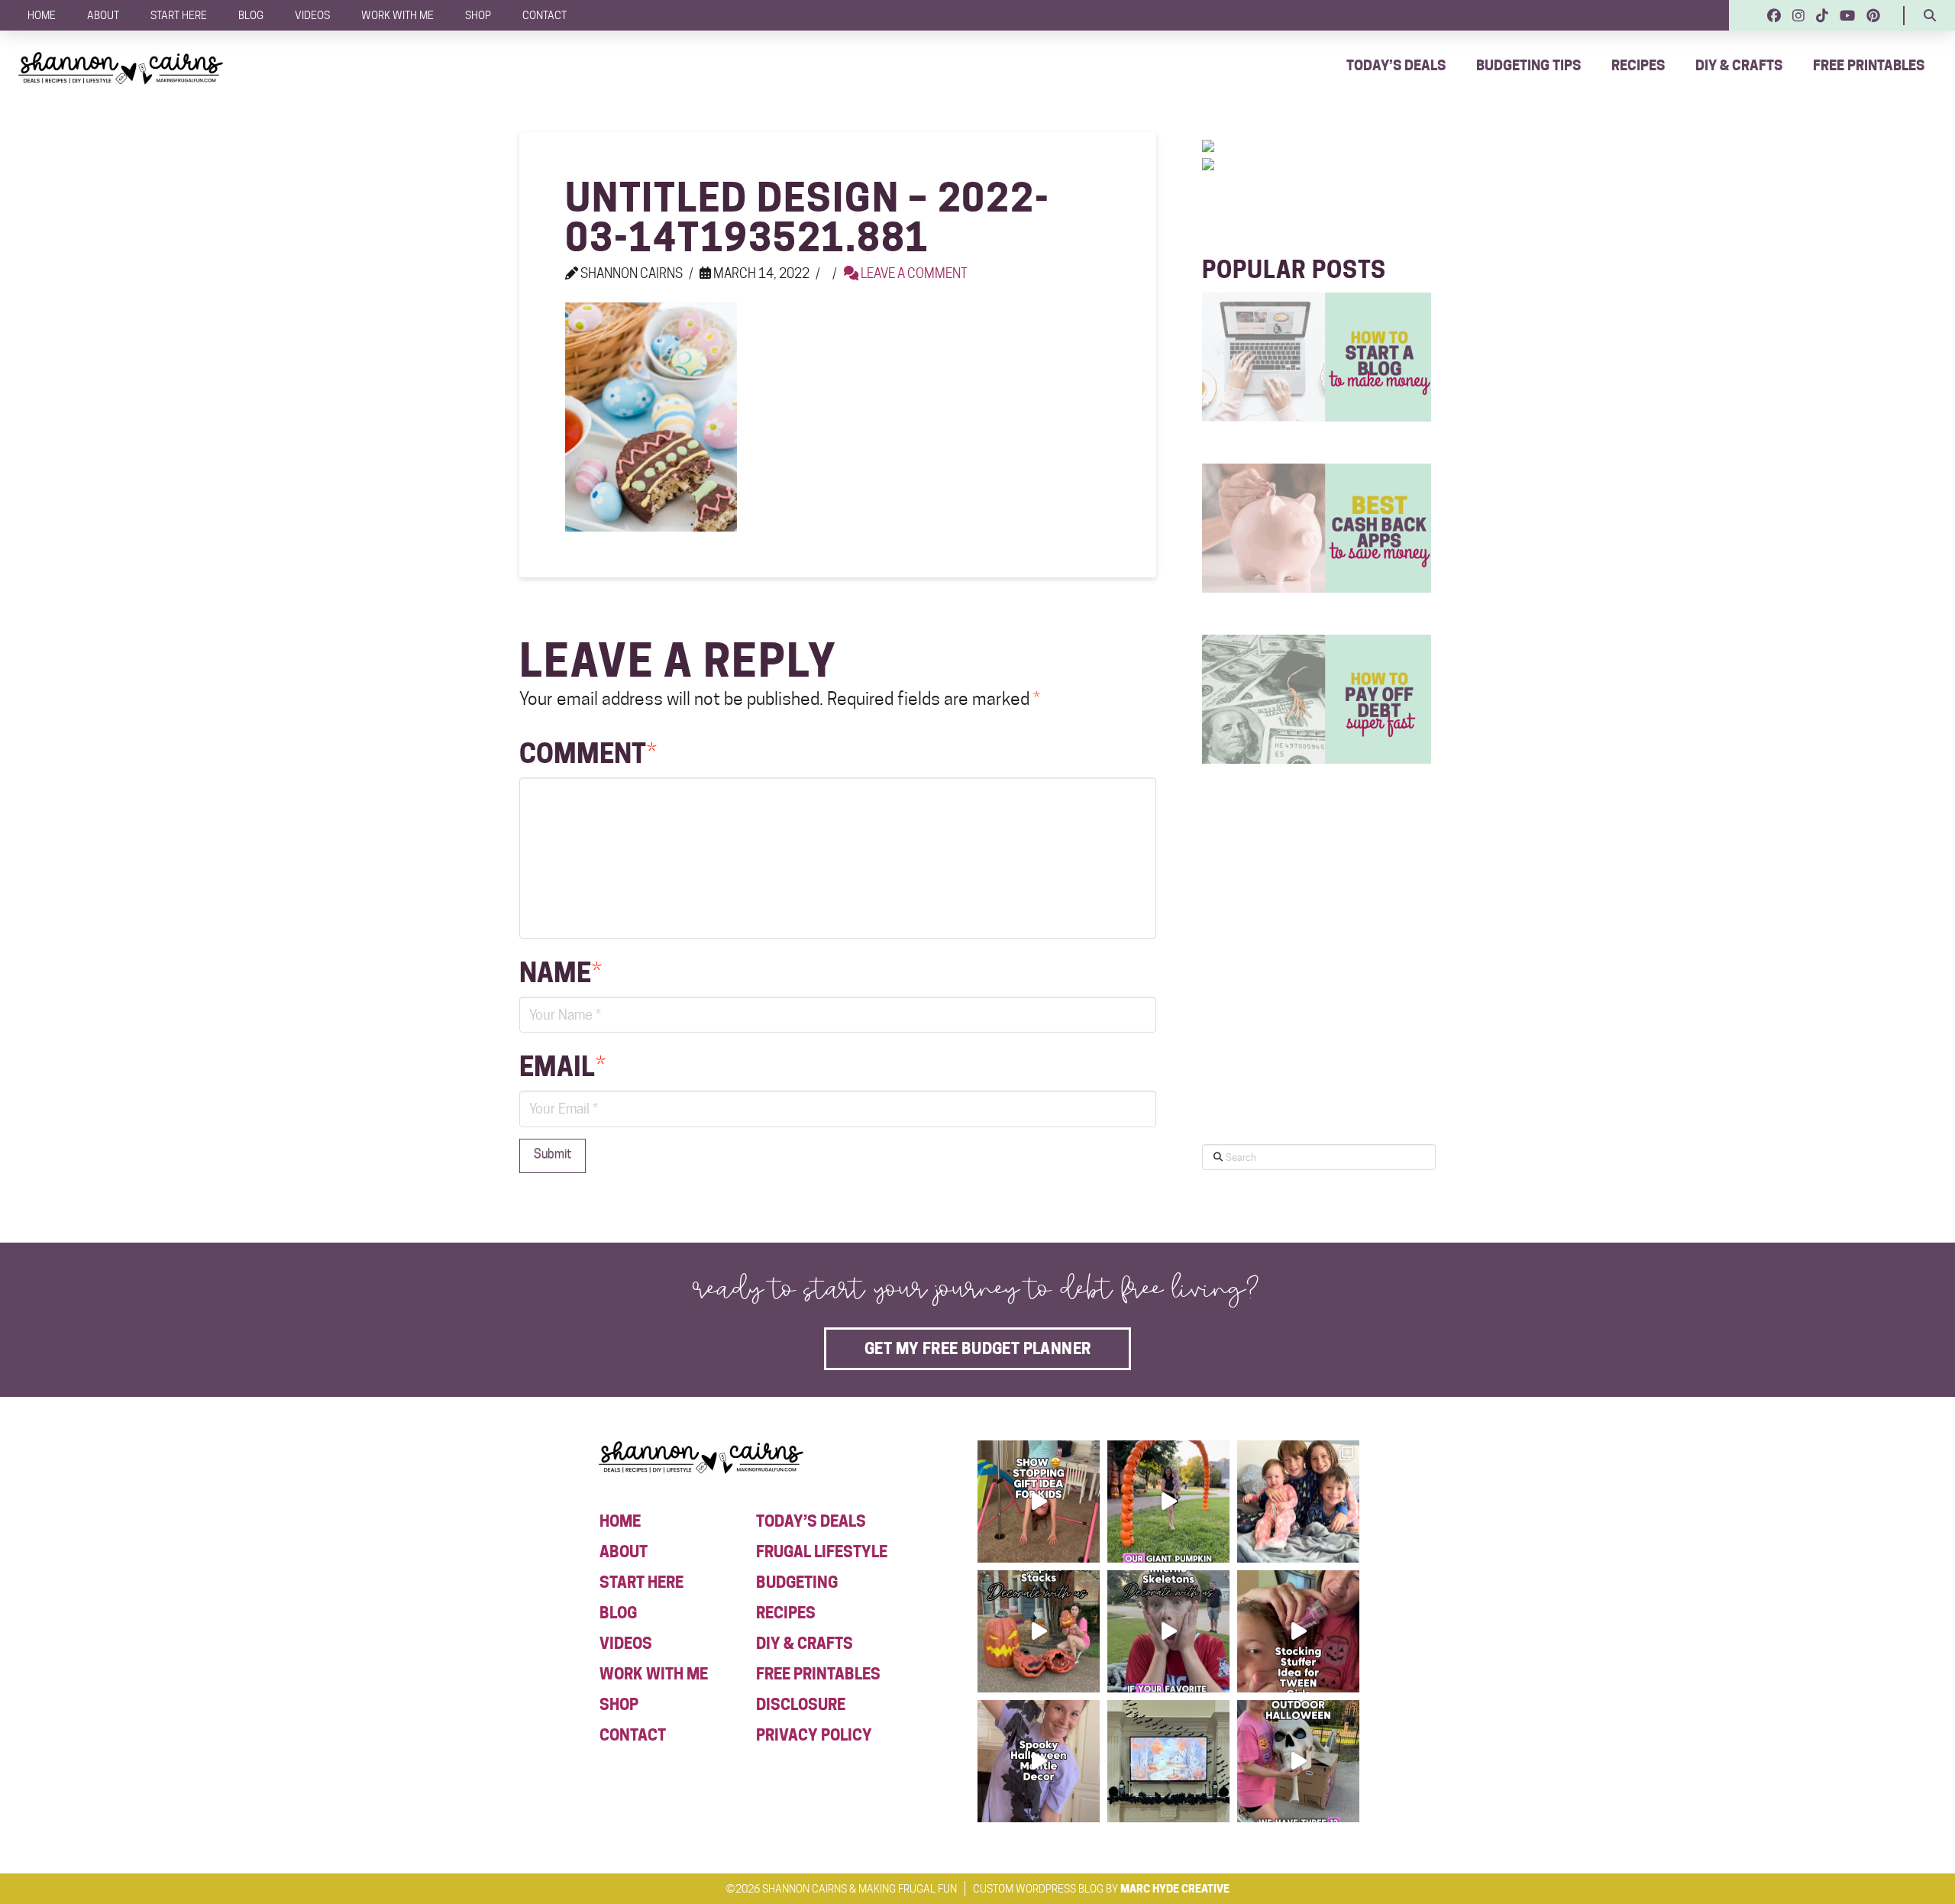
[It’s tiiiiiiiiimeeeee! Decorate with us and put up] (1298, 1761)
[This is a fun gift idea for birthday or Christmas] (1039, 1502)
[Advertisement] (1317, 999)
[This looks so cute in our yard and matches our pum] (1168, 1502)
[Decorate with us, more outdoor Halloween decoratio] (1168, 1631)
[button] (1930, 15)
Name (561, 973)
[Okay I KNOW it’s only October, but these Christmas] (1298, 1502)
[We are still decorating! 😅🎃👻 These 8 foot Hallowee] (1039, 1631)
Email (562, 1067)
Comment (588, 753)
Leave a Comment (913, 273)
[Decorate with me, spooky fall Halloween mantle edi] (1039, 1761)
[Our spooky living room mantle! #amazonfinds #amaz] (1168, 1761)
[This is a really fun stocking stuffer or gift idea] (1298, 1631)
